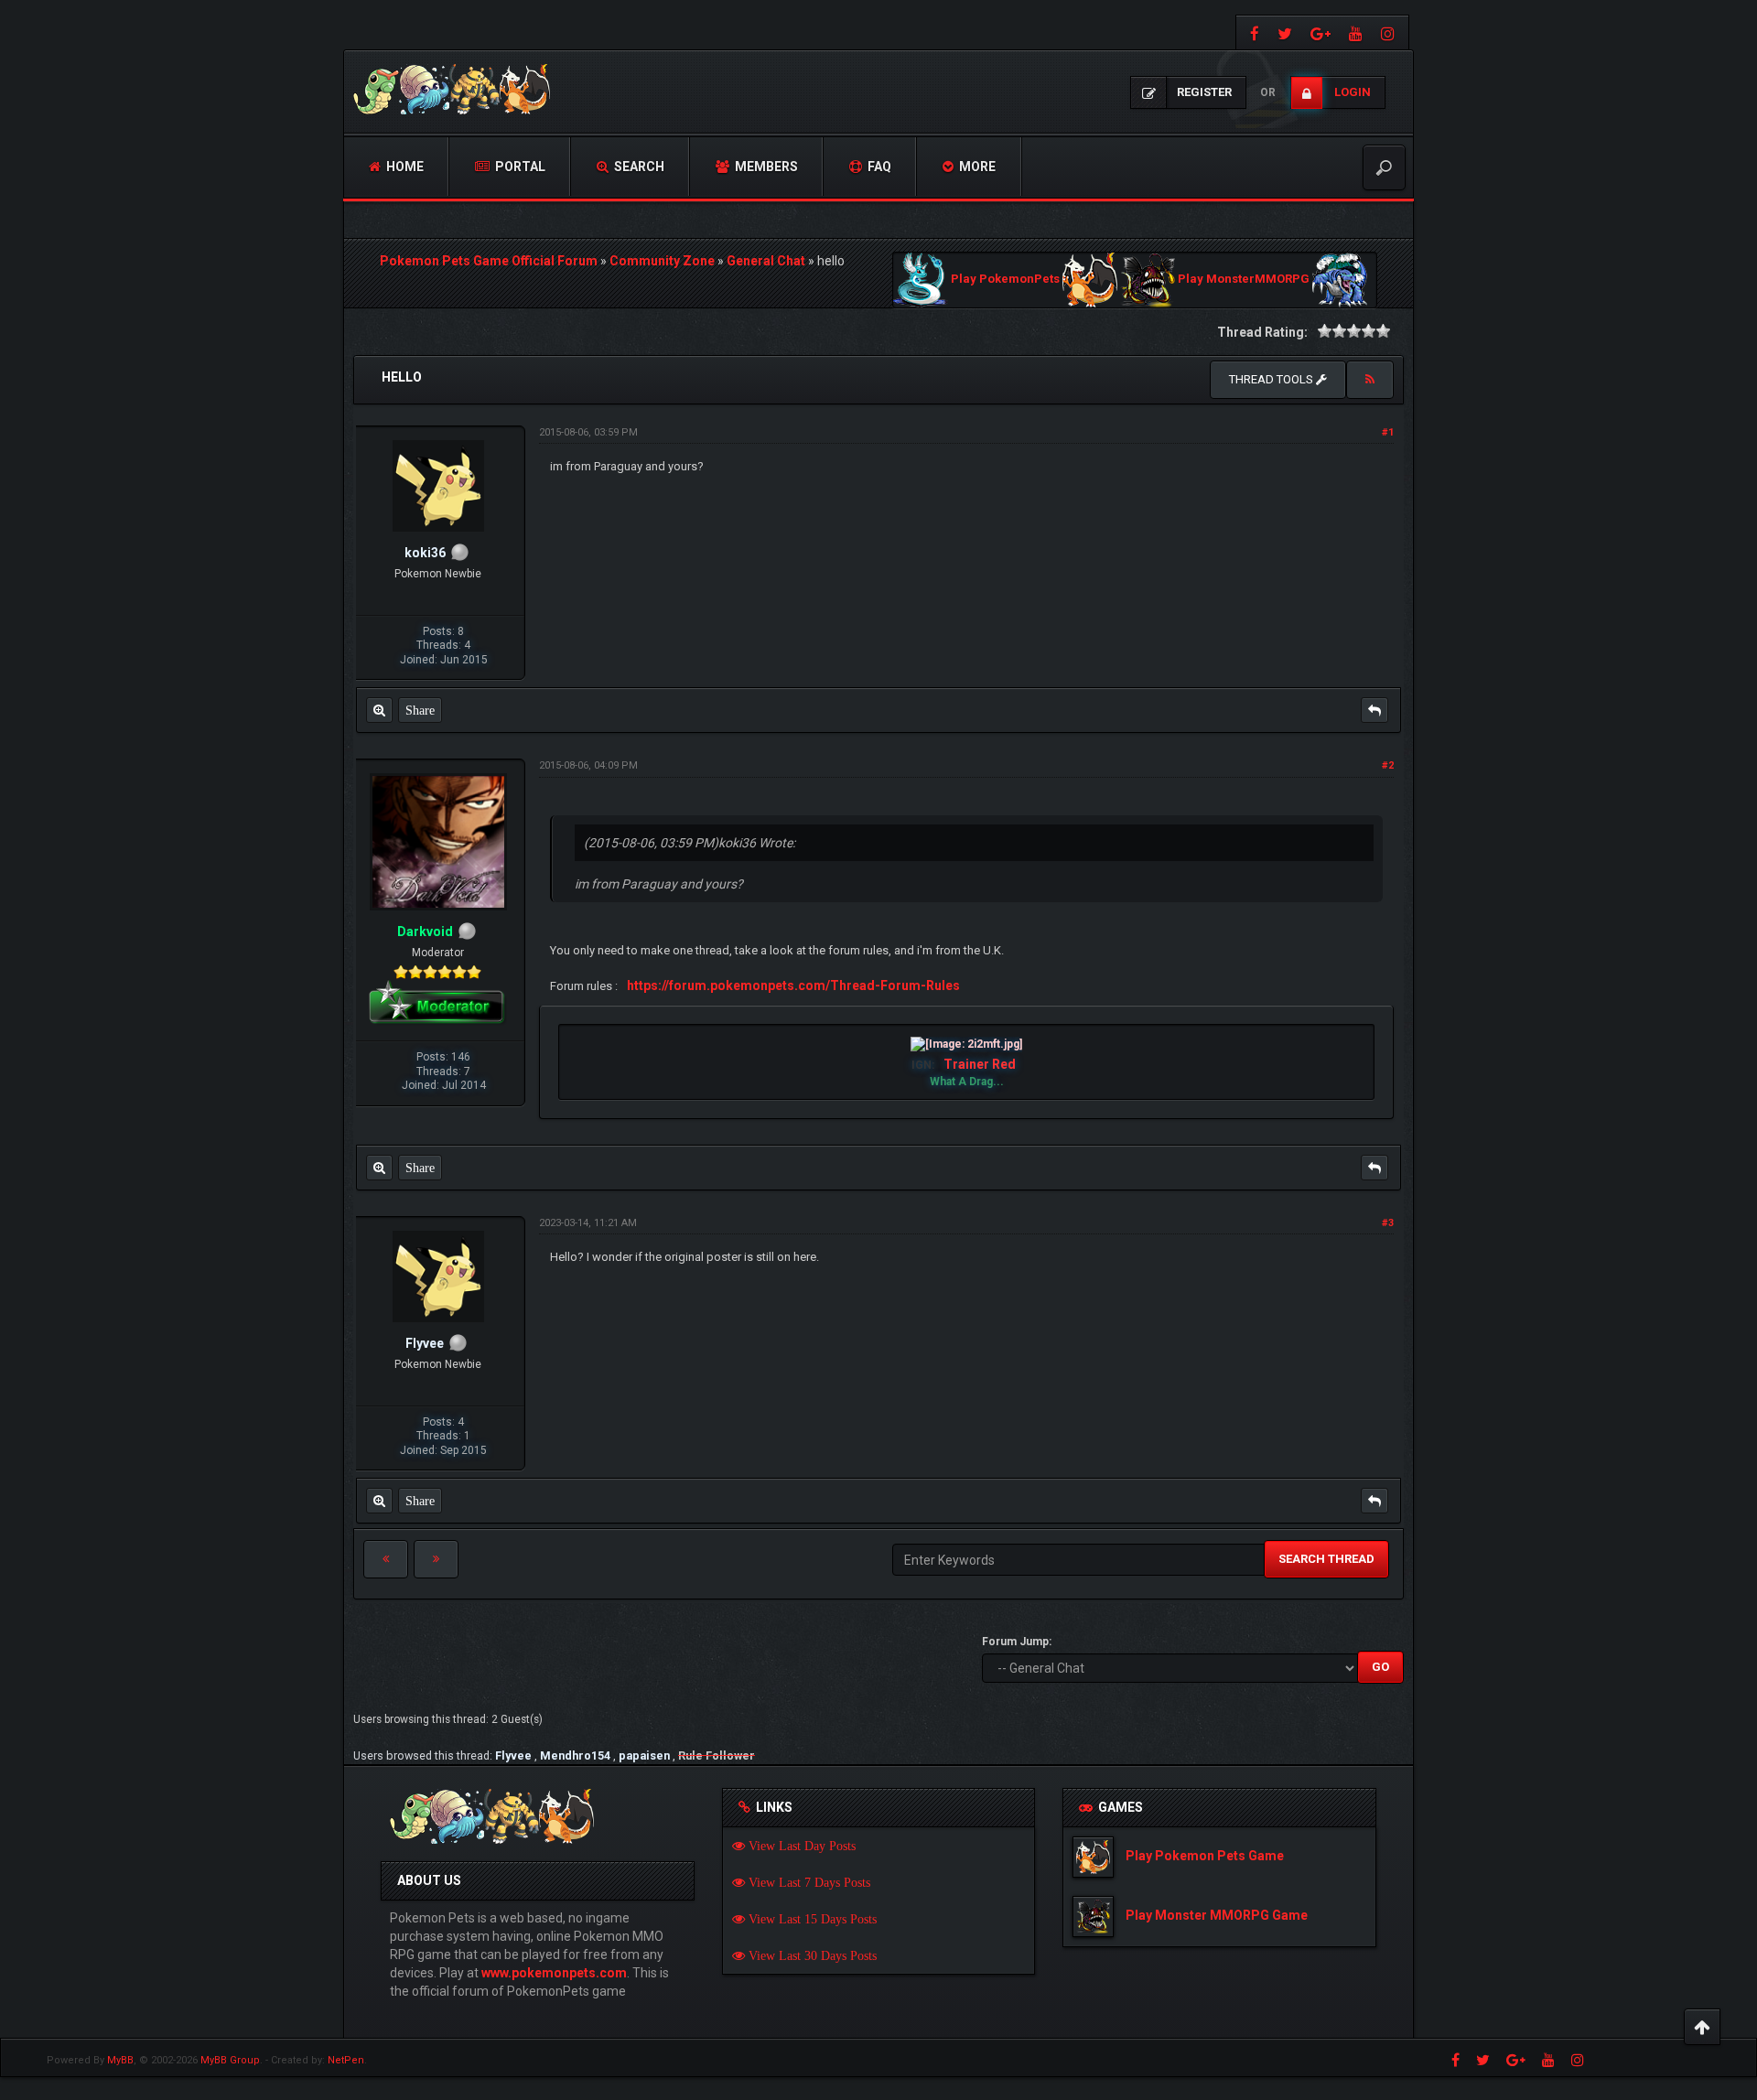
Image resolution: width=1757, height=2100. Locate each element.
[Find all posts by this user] (379, 710)
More (976, 167)
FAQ (878, 167)
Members (765, 167)
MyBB (120, 2060)
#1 (1388, 432)
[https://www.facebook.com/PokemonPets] (1252, 32)
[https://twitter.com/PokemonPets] (1285, 32)
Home (404, 167)
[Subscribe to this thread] (1370, 380)
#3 (1388, 1223)
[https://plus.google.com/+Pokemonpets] (1320, 32)
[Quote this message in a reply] (1374, 710)
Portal (519, 167)
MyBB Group (230, 2060)
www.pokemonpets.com (554, 1973)
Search (638, 167)
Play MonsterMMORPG (1244, 280)
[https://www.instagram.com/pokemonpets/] (1390, 32)
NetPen (346, 2060)
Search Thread (1326, 1559)
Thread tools (1272, 379)
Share (420, 710)
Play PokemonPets (1005, 280)
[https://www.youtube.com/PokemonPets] (1356, 32)
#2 (1388, 765)
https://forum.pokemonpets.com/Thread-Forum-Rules (793, 985)
